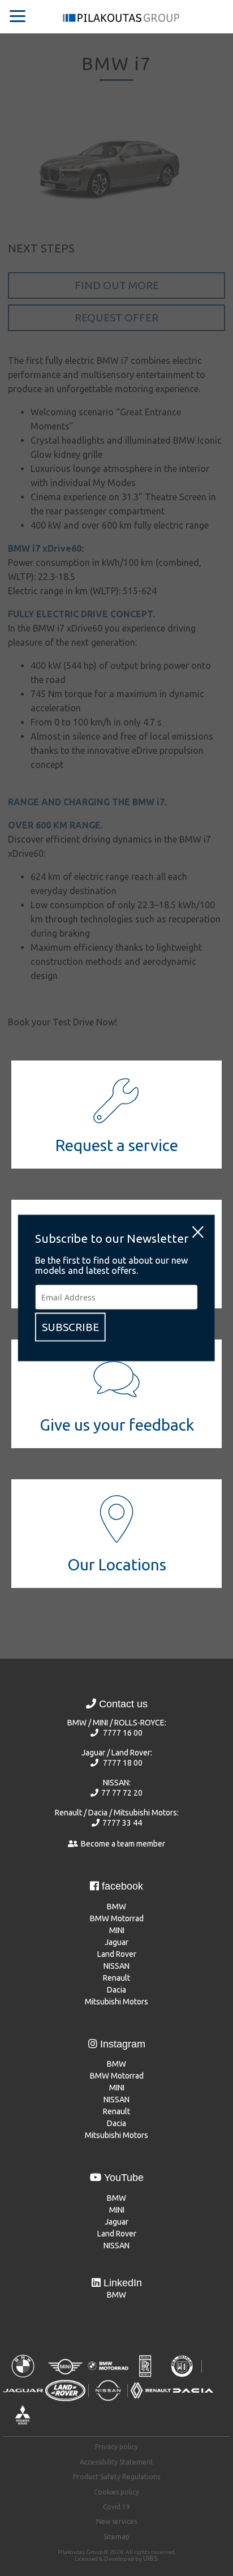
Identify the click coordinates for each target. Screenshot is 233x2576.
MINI (117, 1930)
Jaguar (116, 1942)
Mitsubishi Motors (116, 2002)
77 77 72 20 (122, 1793)
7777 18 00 (123, 1763)
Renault (116, 1978)
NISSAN (116, 1966)
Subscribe (70, 1327)
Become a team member (123, 1844)
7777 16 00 (123, 1733)
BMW (116, 1907)
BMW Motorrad (117, 1918)
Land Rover (117, 1954)
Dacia (116, 1990)
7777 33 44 (122, 1823)
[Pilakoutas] (121, 21)
